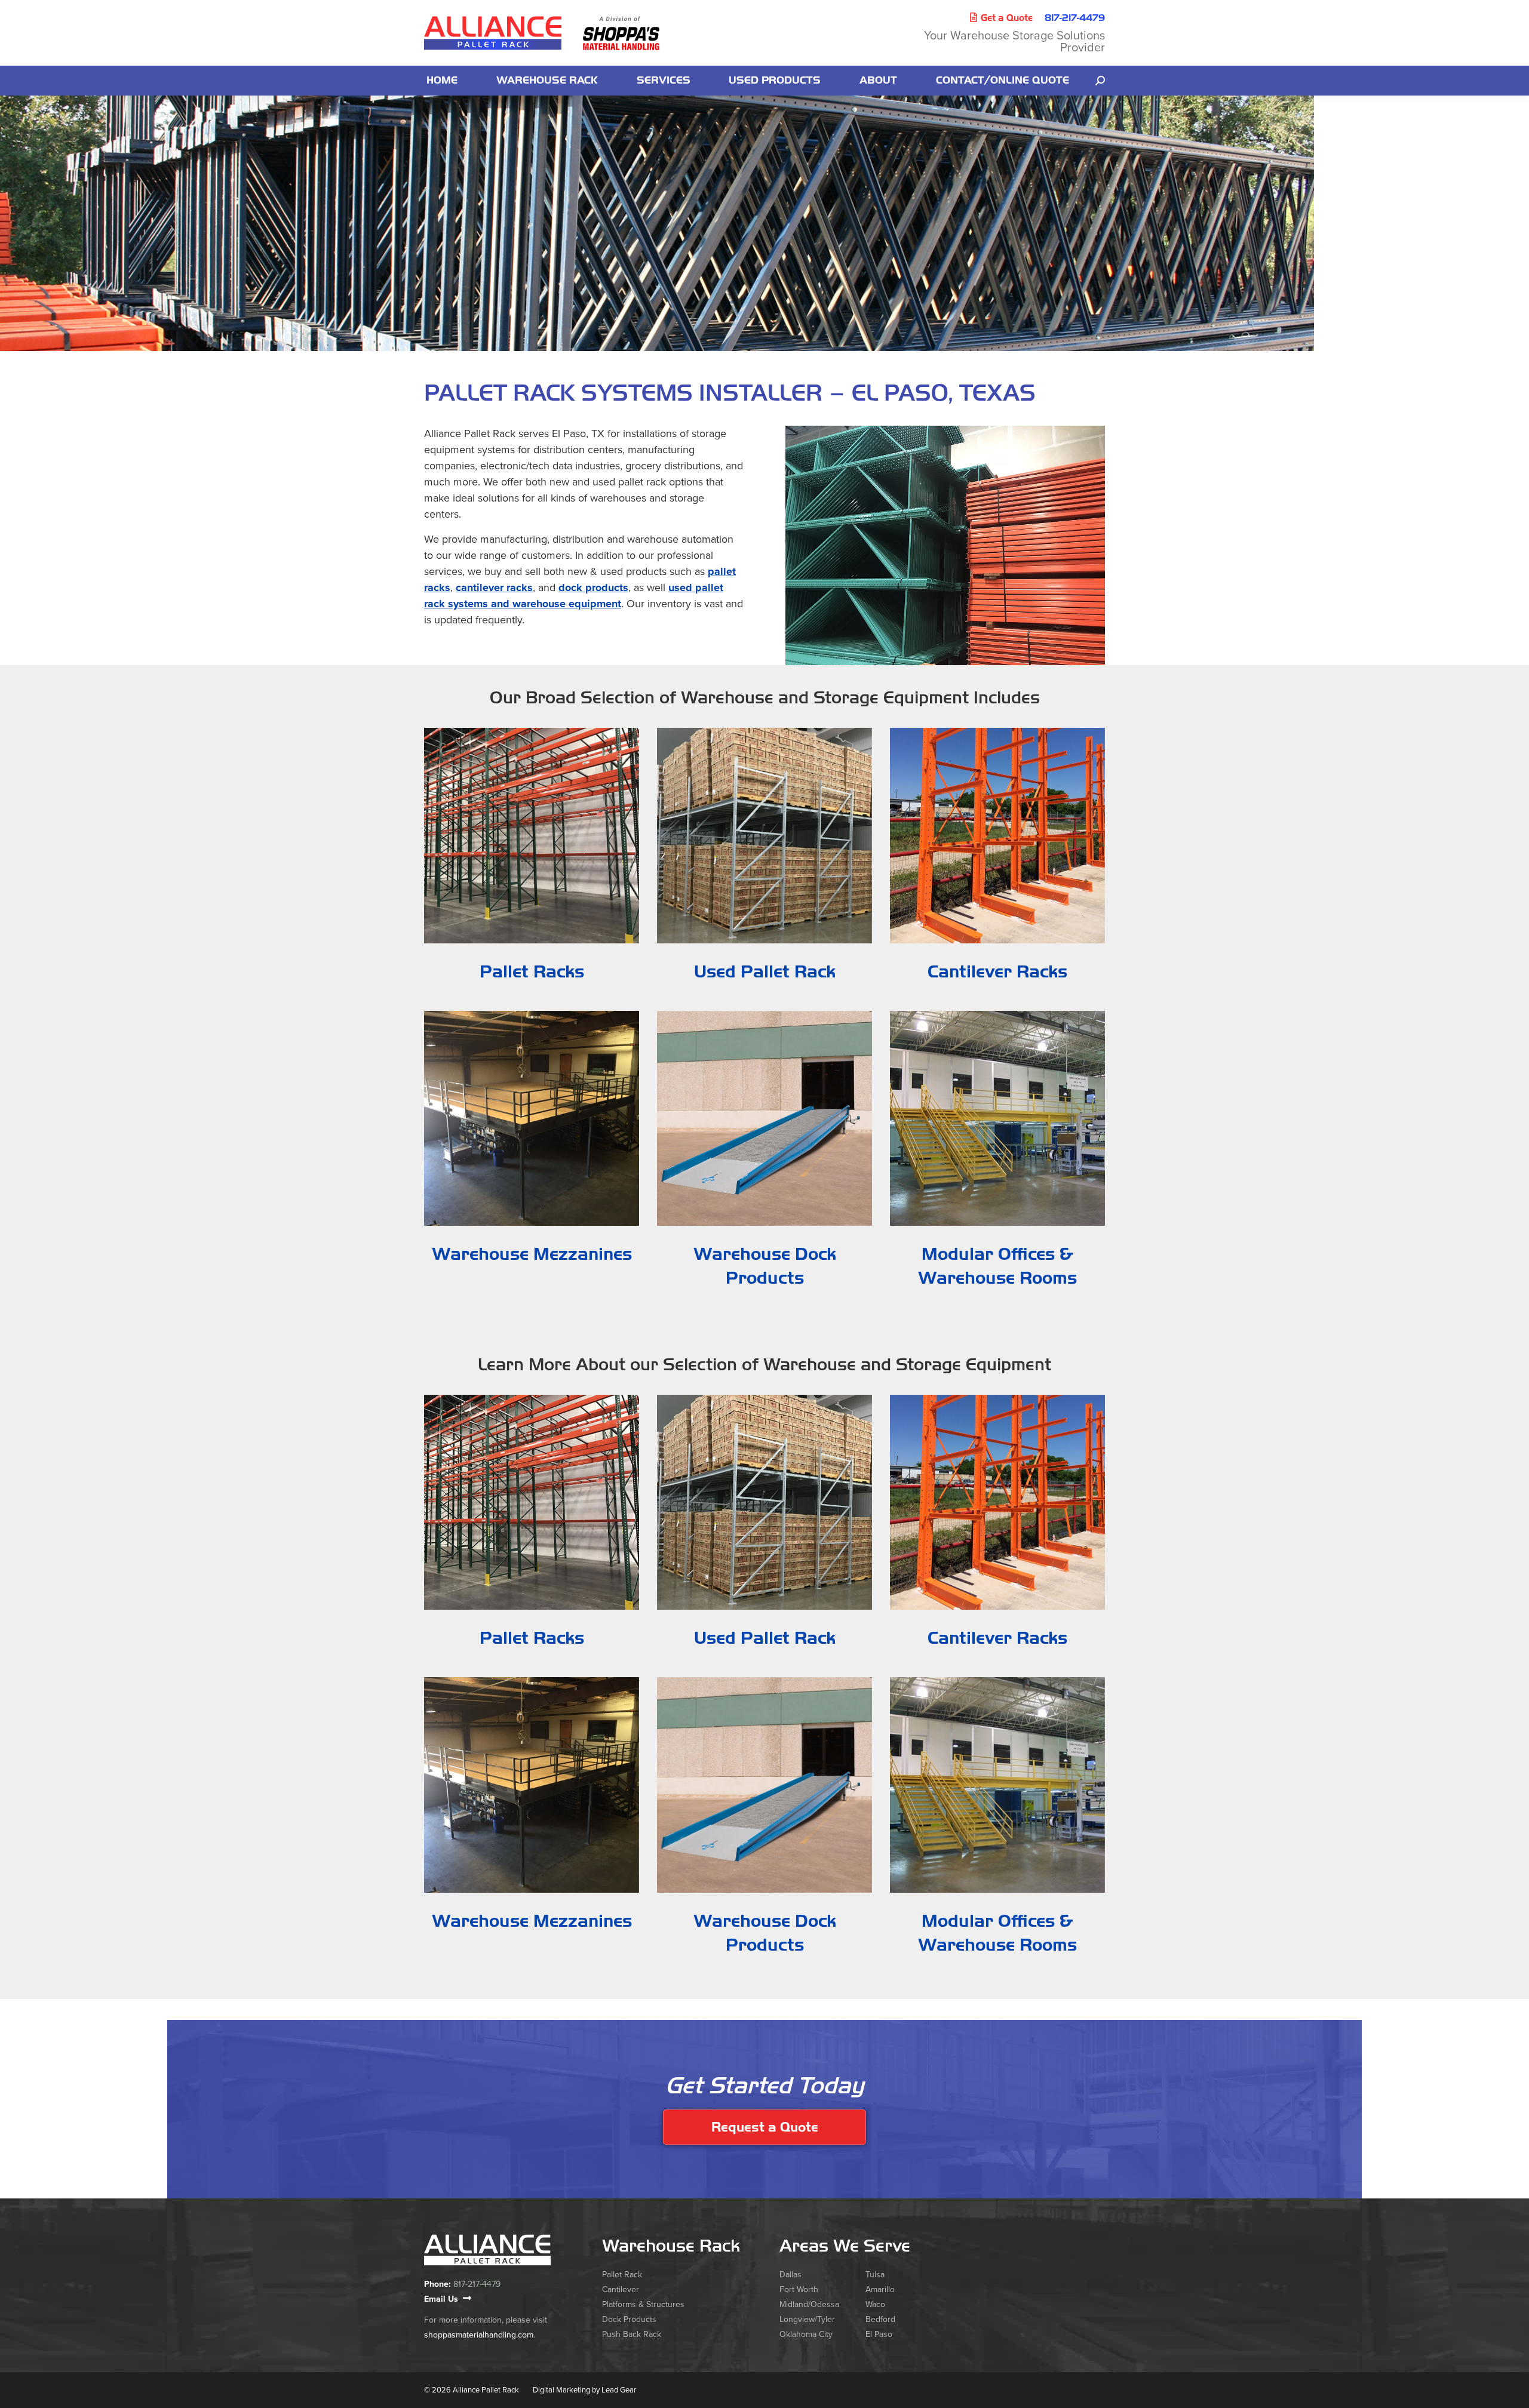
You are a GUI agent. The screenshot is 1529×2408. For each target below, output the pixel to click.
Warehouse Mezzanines (532, 1254)
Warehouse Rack (671, 2246)
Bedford (880, 2319)
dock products (593, 588)
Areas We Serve (845, 2246)
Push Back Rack (632, 2334)
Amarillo (880, 2289)
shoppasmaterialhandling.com (479, 2335)
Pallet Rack (622, 2275)
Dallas (790, 2275)
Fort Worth (799, 2289)
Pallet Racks (532, 972)
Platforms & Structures (643, 2304)
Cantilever (621, 2289)
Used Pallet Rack (765, 972)
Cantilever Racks (997, 972)
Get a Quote (1007, 18)
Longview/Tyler (807, 2319)
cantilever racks (494, 588)
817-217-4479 (1075, 18)
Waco (875, 2304)
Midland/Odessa (809, 2304)
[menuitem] (442, 81)
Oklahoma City (806, 2334)
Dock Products (629, 2319)
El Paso (879, 2334)
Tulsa (875, 2275)
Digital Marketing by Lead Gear (584, 2390)
